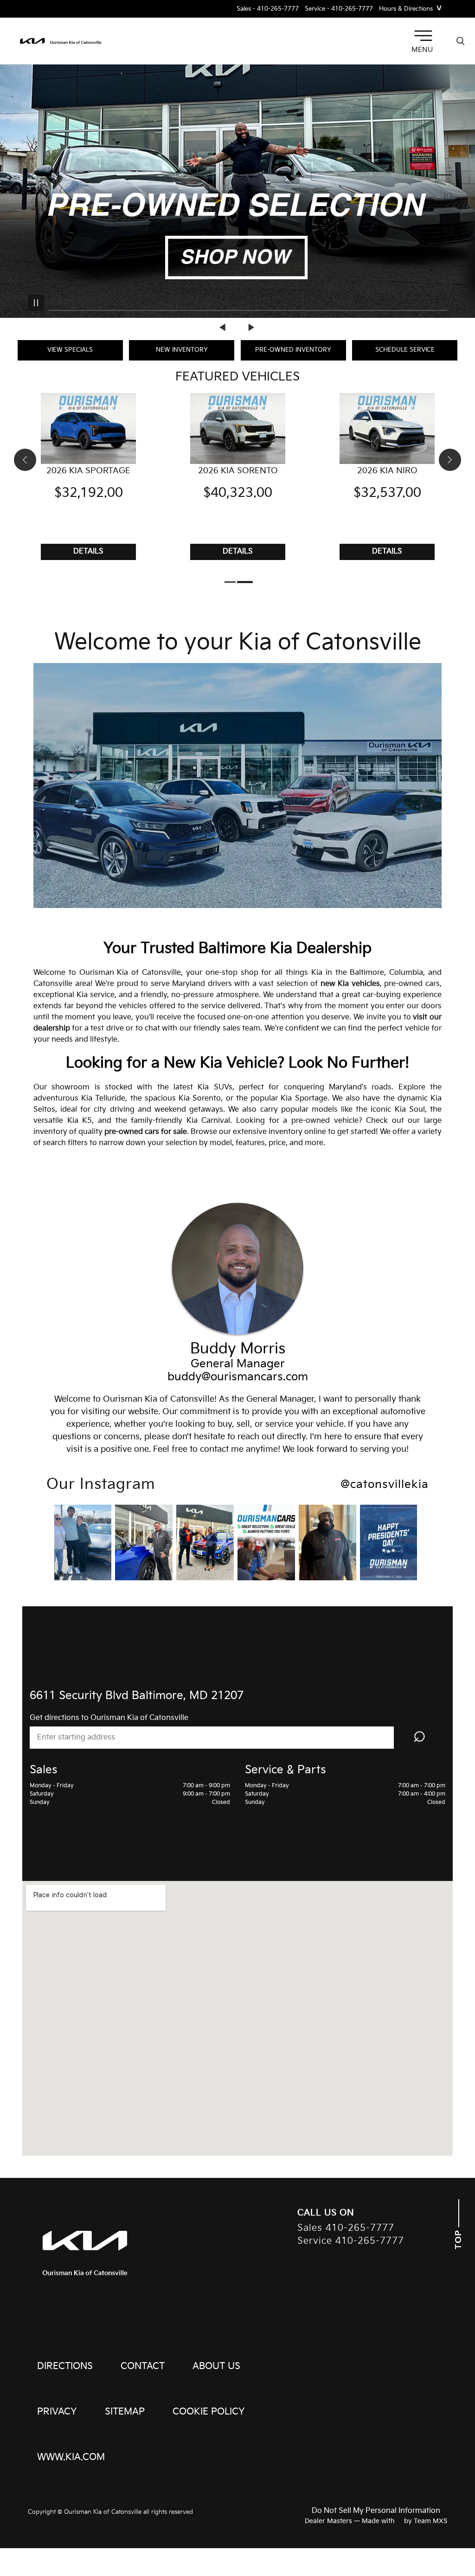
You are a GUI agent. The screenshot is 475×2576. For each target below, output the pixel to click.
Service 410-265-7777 (351, 2241)
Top (459, 2238)
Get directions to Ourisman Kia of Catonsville (109, 1718)
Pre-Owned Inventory (293, 350)
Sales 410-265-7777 (346, 2228)
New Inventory (182, 350)
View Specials (70, 350)
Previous (224, 327)
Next (251, 327)
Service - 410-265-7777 (339, 9)
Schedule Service (405, 350)
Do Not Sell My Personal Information (376, 2511)
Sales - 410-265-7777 (268, 9)
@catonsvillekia (385, 1485)
